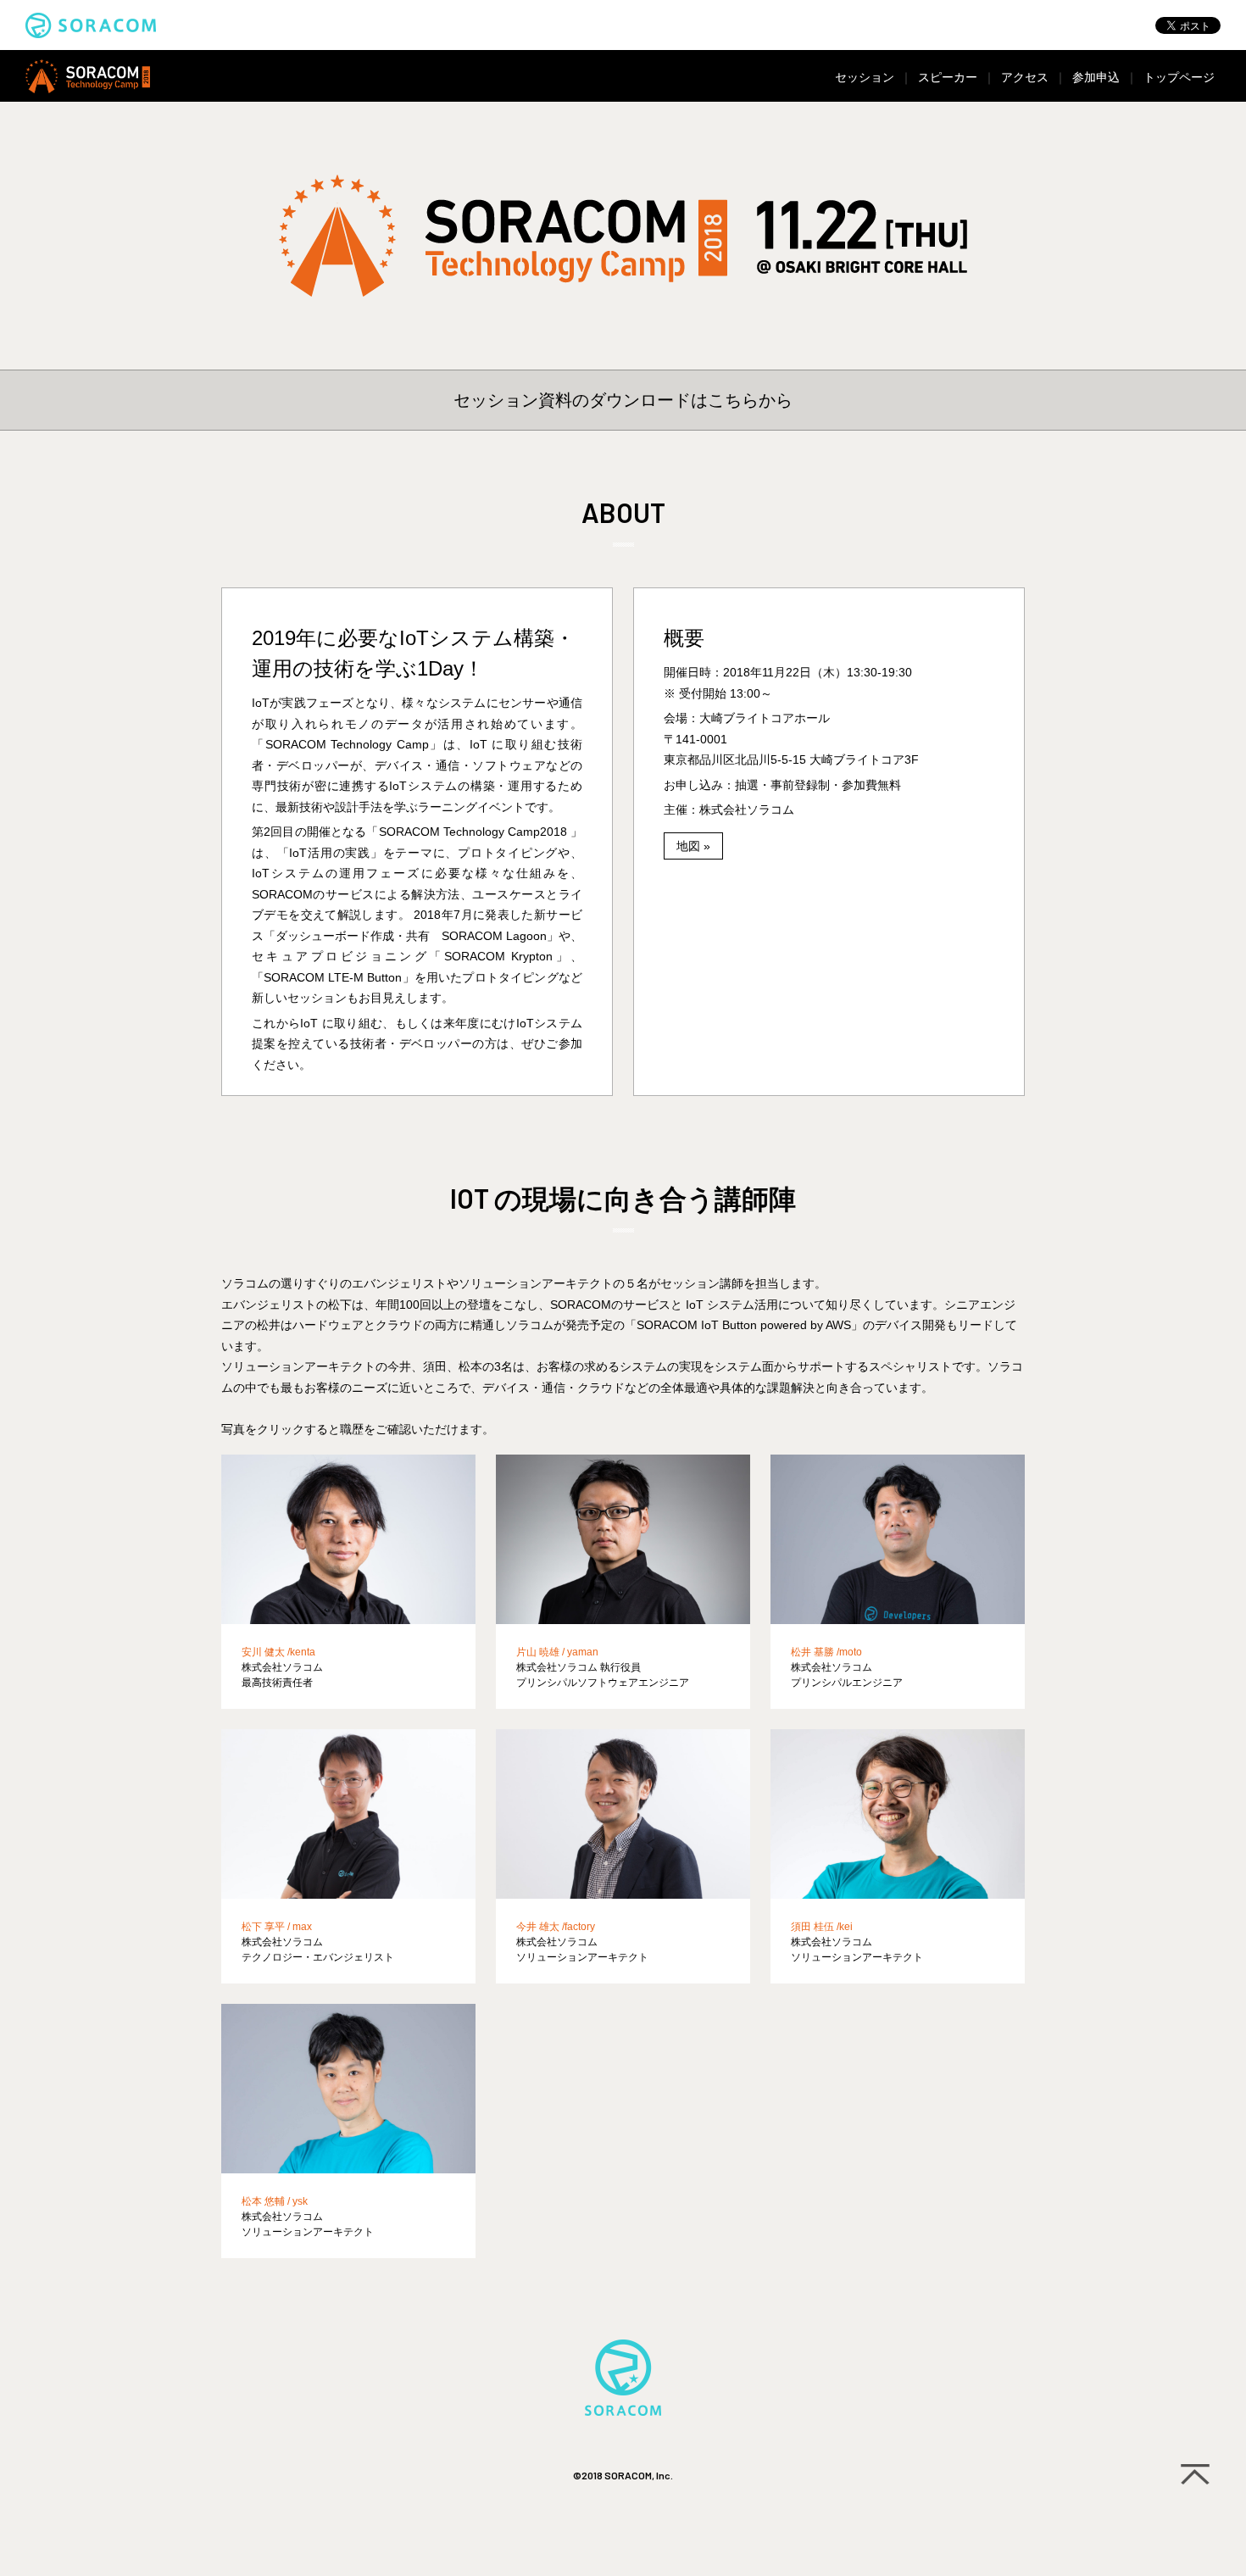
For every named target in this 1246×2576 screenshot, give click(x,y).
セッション (865, 77)
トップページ (1179, 77)
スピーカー (948, 77)
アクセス (1025, 77)
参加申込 (1096, 77)
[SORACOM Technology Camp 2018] (623, 236)
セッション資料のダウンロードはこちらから (623, 400)
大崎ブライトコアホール (765, 718)
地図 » (693, 846)
